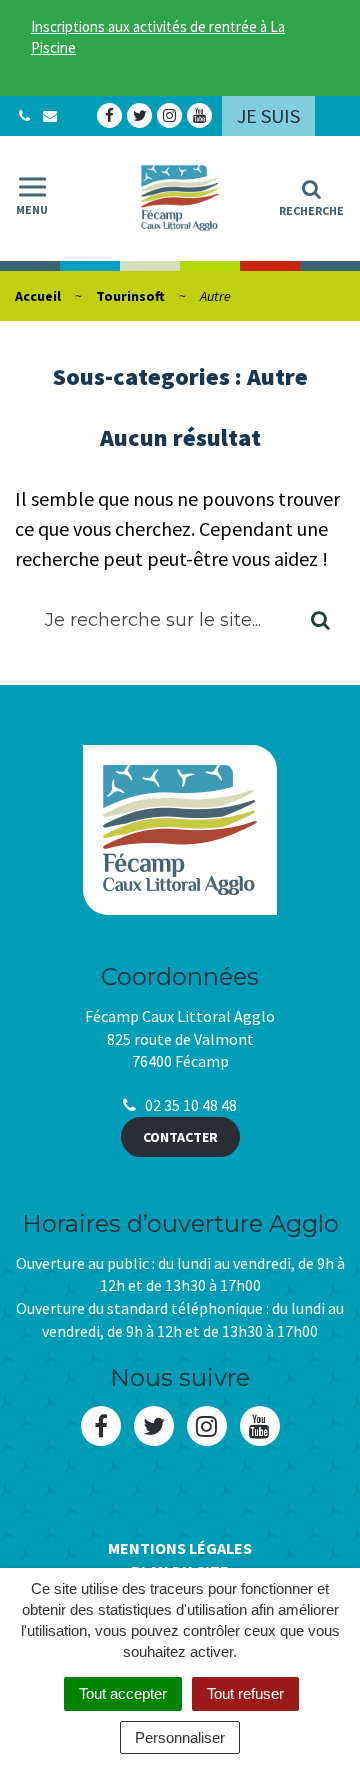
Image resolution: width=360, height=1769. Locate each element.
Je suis (268, 115)
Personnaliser (180, 1737)
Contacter (180, 1137)
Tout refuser (245, 1693)
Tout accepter (123, 1693)
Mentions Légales (180, 1548)
